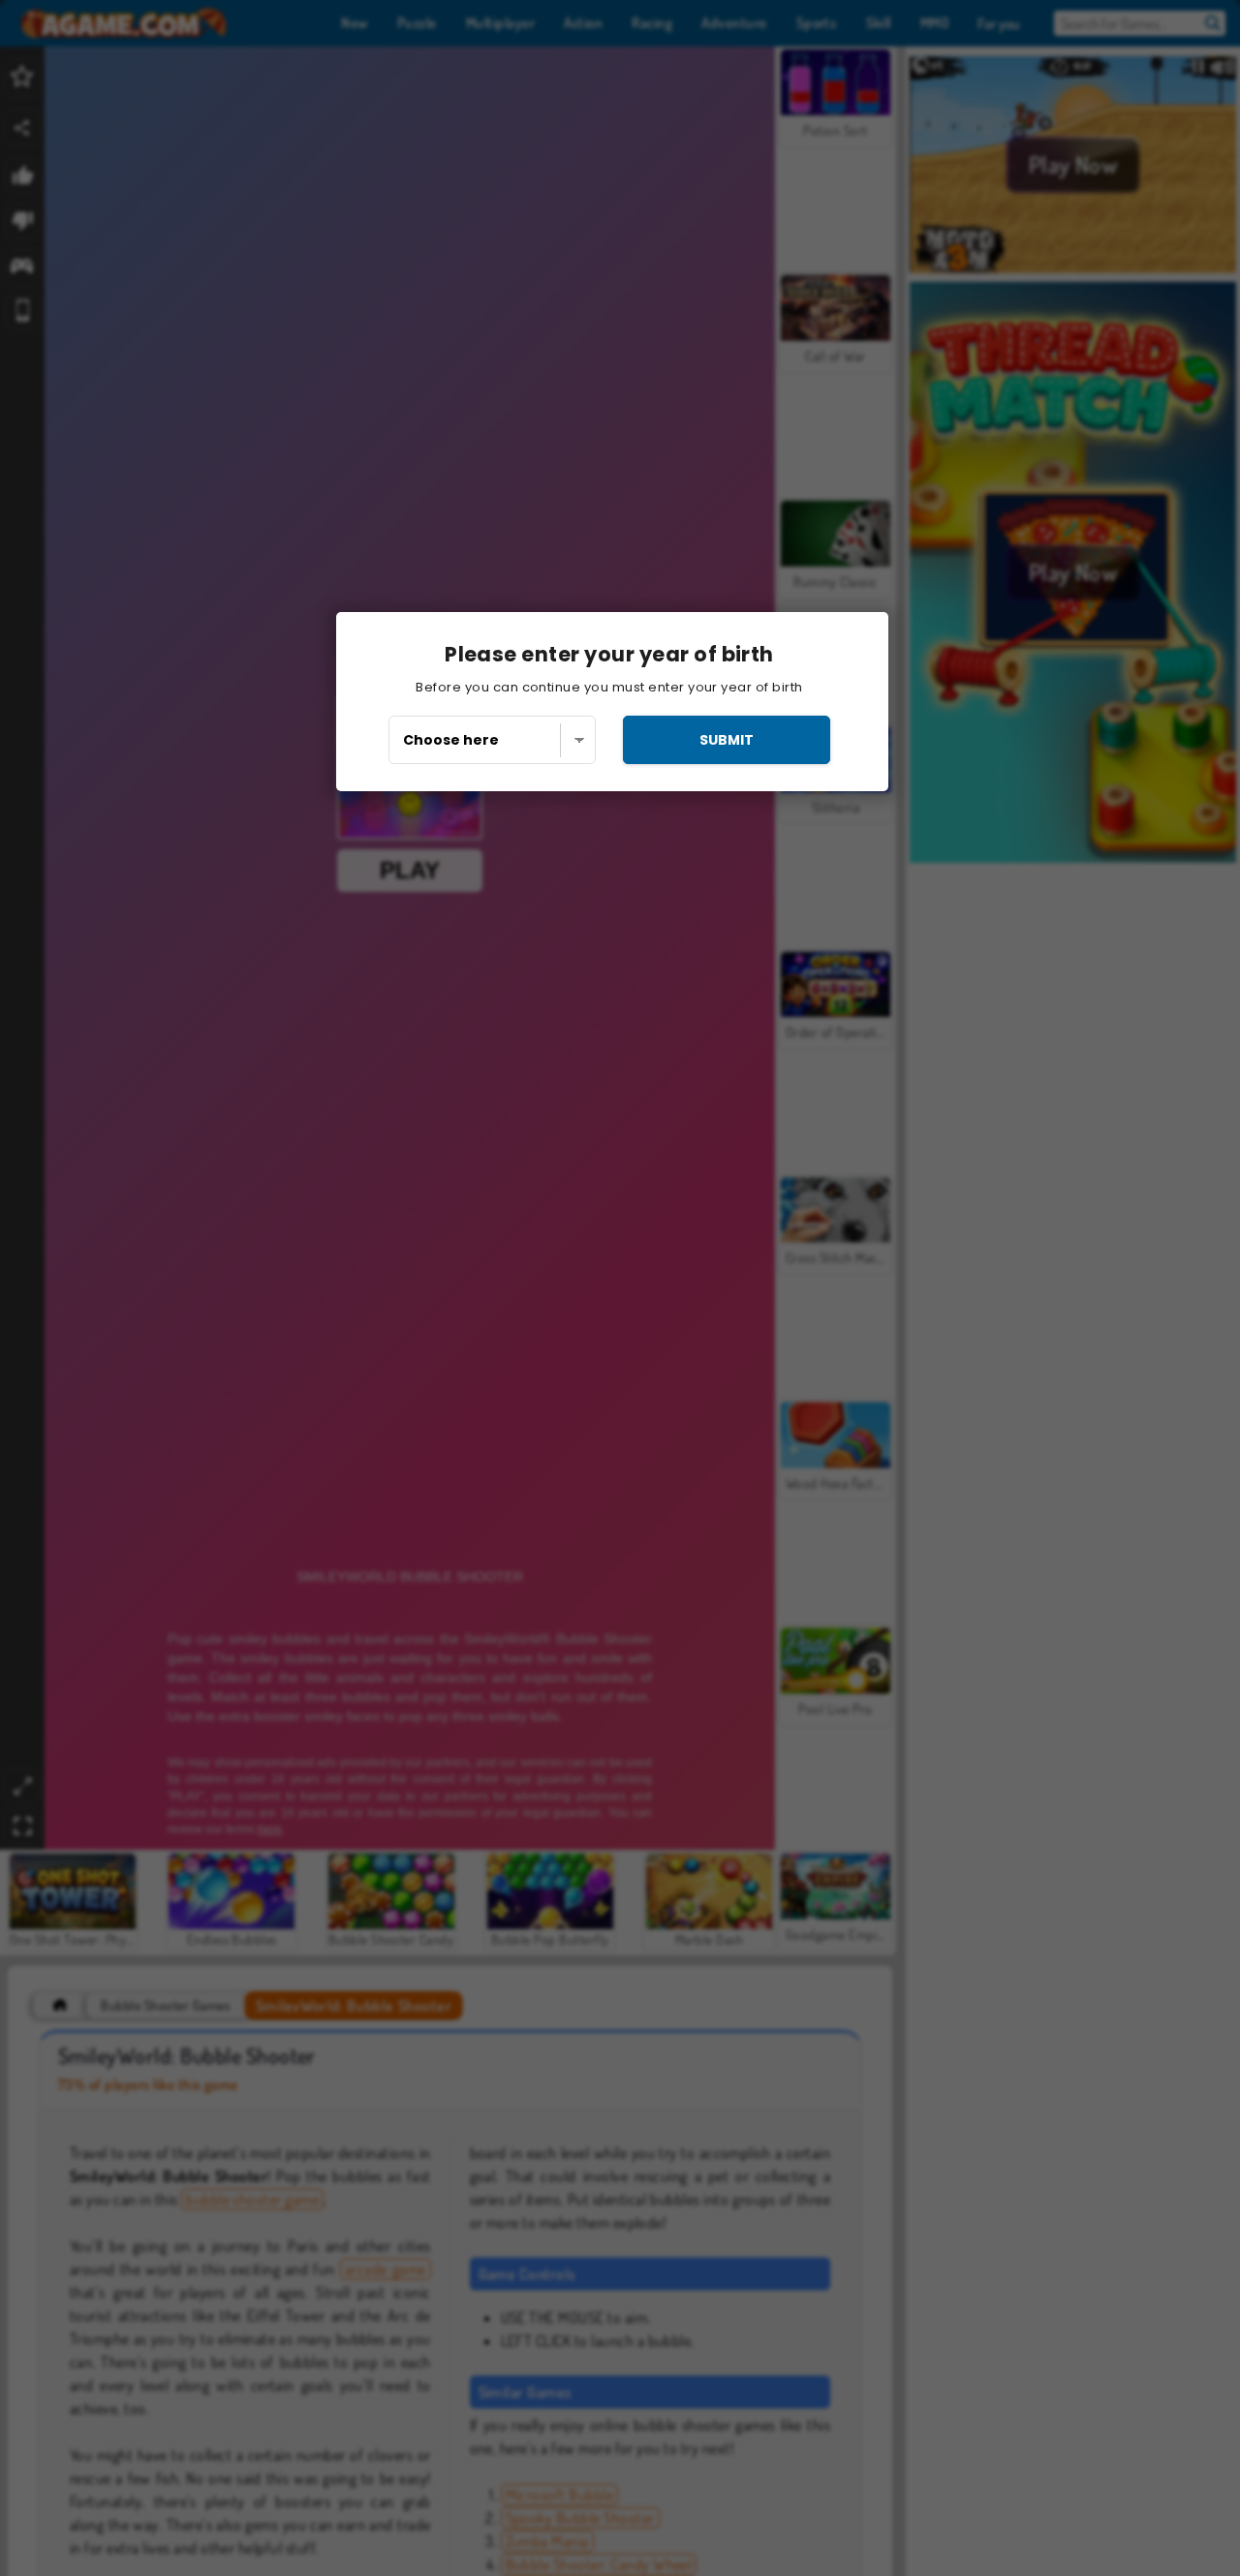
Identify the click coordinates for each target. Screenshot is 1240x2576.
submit (727, 740)
